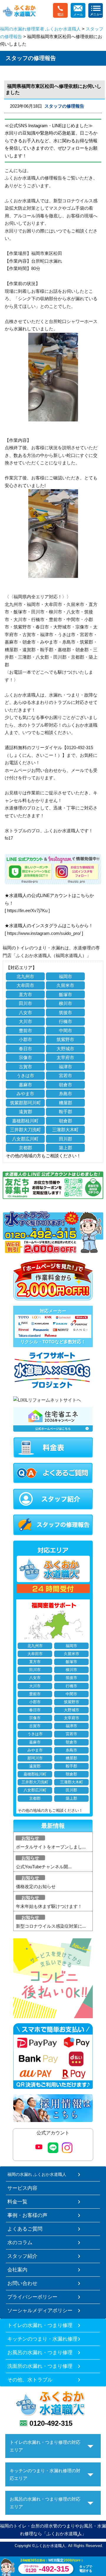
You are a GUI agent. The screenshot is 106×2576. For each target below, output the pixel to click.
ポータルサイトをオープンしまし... (51, 1847)
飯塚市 (66, 994)
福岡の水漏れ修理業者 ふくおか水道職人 (40, 29)
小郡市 (25, 1039)
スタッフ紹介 (22, 2256)
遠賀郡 (25, 1112)
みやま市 (25, 1094)
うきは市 (25, 1076)
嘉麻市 (25, 1085)
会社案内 (17, 2270)
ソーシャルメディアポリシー (40, 2310)
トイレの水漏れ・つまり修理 (40, 2325)
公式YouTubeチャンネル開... (44, 1867)
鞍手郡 (66, 1112)
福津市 (66, 1067)
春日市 (25, 1049)
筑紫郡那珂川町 (25, 1103)
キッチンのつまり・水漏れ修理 (42, 2339)
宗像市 (25, 1057)
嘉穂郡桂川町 (25, 1121)
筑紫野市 (65, 1039)
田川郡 (66, 1139)
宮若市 (66, 1076)
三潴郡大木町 (65, 1130)
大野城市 (65, 1049)
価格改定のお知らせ (36, 1886)
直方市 (25, 994)
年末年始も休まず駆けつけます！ (49, 1906)
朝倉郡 (66, 1121)
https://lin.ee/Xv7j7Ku (27, 910)
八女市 (25, 1013)
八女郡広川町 (25, 1139)
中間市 (66, 1031)
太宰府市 (65, 1057)
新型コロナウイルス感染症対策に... (51, 1926)
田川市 (25, 1003)
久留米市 (65, 985)
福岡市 (66, 976)
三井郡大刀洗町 (25, 1130)
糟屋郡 (66, 1103)
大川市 (25, 1021)
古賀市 (25, 1067)
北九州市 (25, 976)
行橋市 (66, 1021)
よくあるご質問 (25, 2229)
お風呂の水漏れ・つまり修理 (40, 2352)
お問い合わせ (22, 2283)
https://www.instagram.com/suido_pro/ (44, 933)
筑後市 (66, 1013)
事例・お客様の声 (27, 2215)
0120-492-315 (51, 2423)
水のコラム (20, 2242)
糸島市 (66, 1094)
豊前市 (25, 1031)
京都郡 (25, 1148)
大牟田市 (25, 985)
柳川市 (66, 1003)
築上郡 (66, 1148)
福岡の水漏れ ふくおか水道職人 (37, 2174)
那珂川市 (35, 1758)
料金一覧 (17, 2202)
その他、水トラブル (30, 2380)
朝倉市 (66, 1085)
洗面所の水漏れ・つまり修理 (40, 2366)
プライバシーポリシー (32, 2297)
